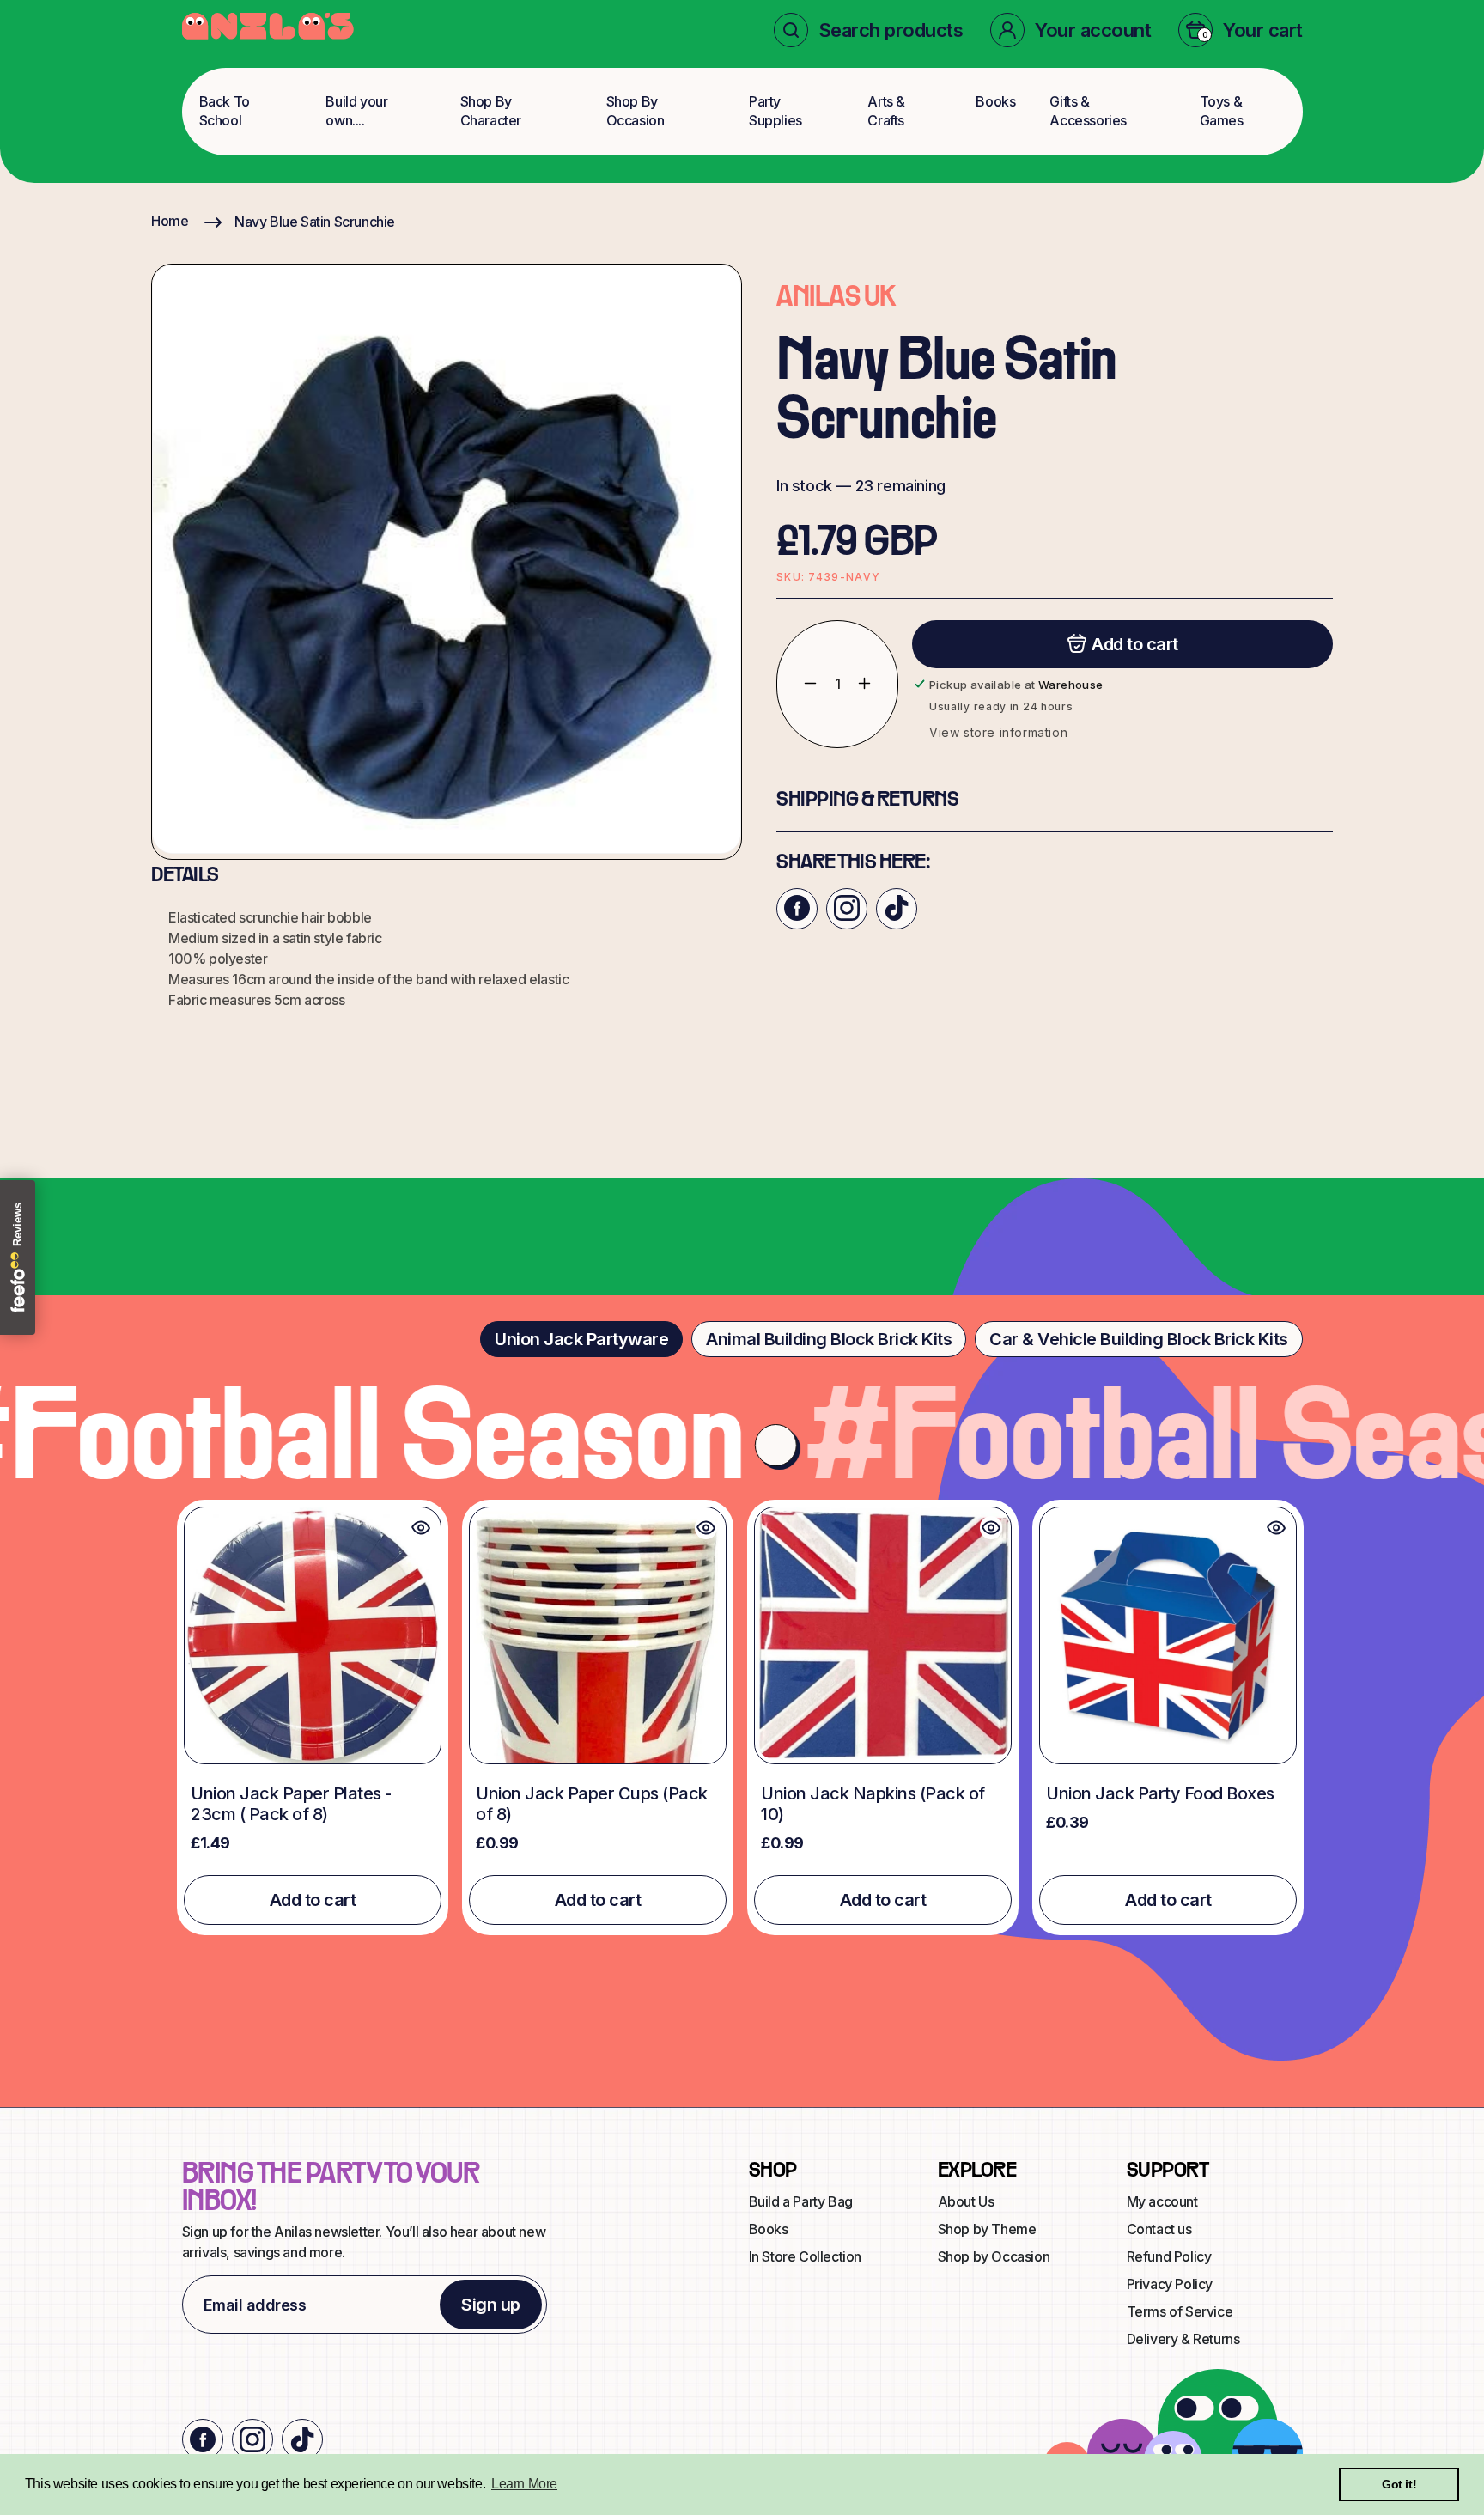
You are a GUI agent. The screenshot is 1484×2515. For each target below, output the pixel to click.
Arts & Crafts (886, 111)
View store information (998, 731)
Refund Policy (1169, 2256)
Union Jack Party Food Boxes (1160, 1793)
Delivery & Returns (1183, 2339)
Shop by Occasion (994, 2256)
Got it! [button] (1399, 2484)
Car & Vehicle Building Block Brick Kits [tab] (1139, 1339)
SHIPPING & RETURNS (867, 800)
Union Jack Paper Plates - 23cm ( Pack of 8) (291, 1804)
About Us (966, 2201)
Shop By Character (491, 111)
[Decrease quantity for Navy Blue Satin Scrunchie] (797, 683)
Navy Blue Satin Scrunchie (315, 222)
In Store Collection (805, 2256)
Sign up (491, 2305)
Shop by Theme (987, 2229)
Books (995, 101)
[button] (869, 30)
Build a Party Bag (801, 2201)
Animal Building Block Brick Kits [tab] (829, 1339)
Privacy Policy (1170, 2284)
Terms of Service (1180, 2311)
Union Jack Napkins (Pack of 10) (873, 1804)
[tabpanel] (742, 1717)
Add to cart (313, 1900)
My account (1162, 2201)
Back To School (225, 111)
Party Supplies (775, 111)
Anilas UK (836, 298)
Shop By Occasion (636, 111)
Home (170, 221)
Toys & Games (1222, 111)
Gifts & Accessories (1088, 111)
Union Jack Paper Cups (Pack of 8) (592, 1804)
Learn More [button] (524, 2484)
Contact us (1159, 2229)
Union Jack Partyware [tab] (581, 1339)
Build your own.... (356, 111)
